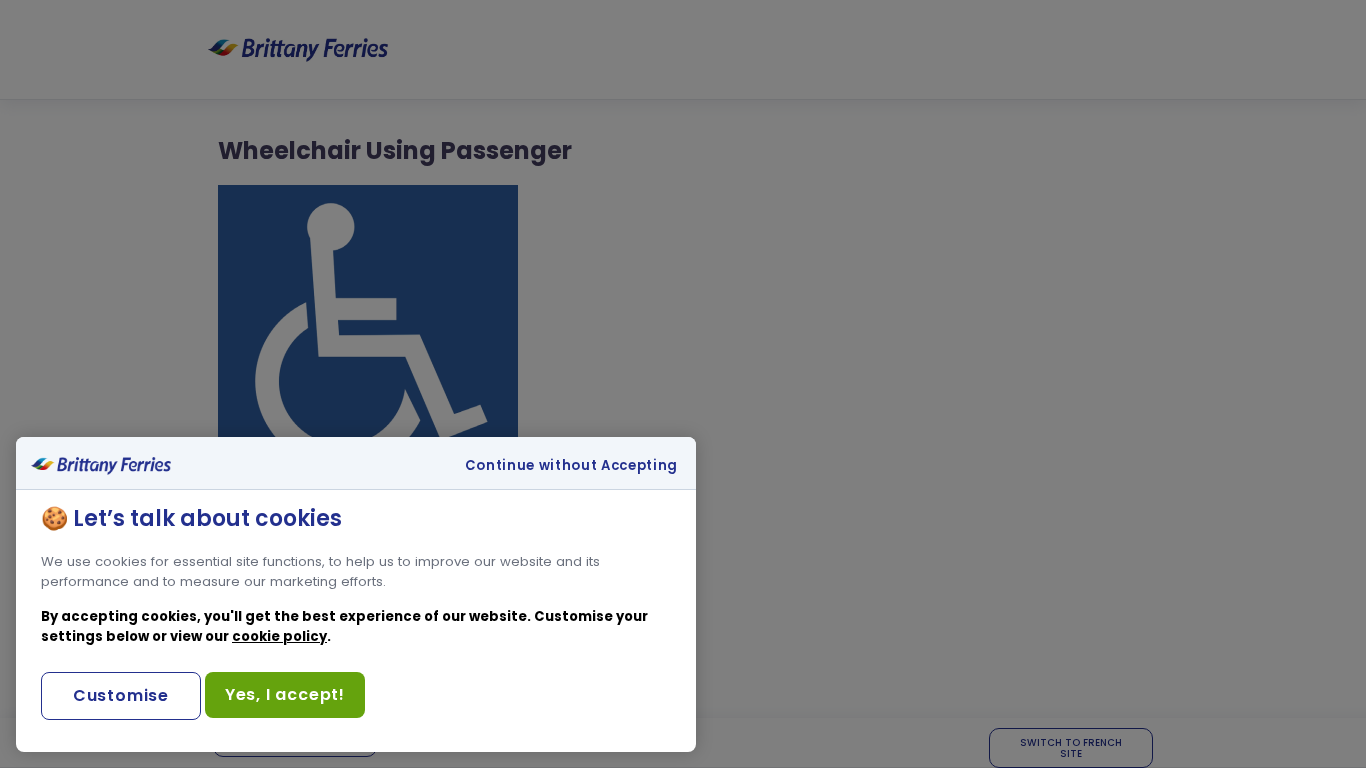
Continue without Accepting (571, 466)
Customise (121, 695)
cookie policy (279, 636)
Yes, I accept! (285, 694)
